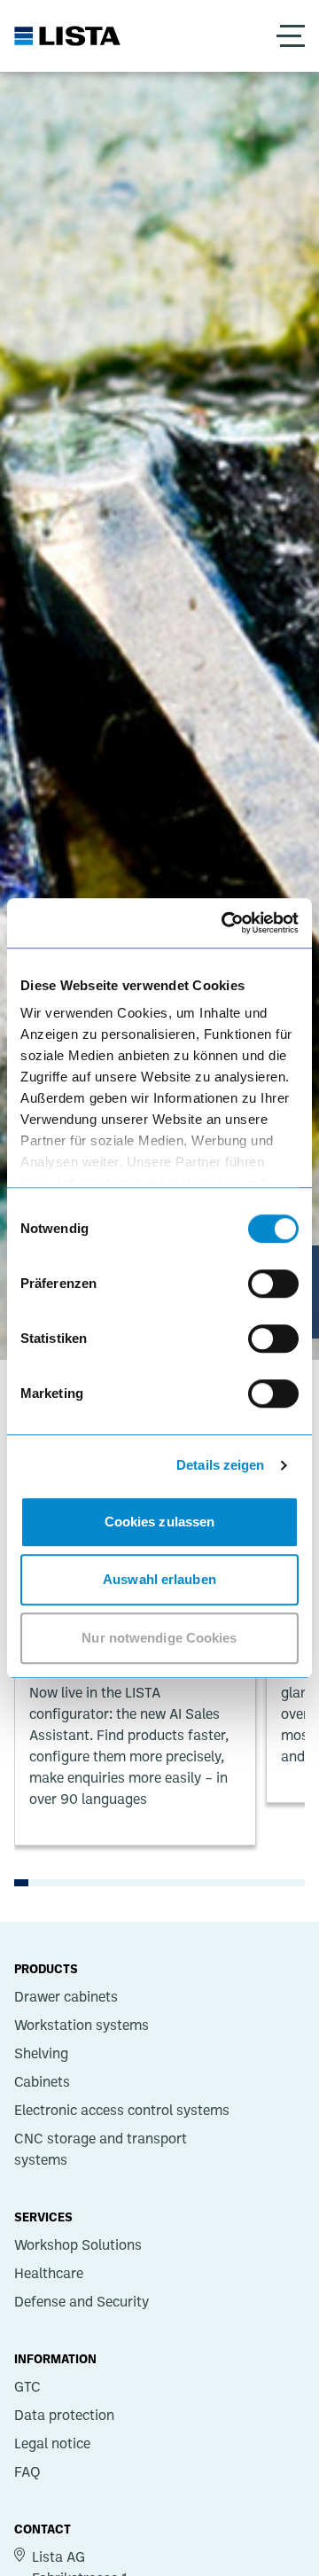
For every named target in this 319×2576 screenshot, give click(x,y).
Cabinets (42, 2081)
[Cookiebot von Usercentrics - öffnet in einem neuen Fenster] (225, 923)
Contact (43, 2528)
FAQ (27, 2471)
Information (55, 2358)
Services (43, 2216)
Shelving (41, 2053)
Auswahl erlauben (159, 1579)
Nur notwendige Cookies (159, 1638)
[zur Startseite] (67, 36)
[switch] (273, 1284)
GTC (27, 2386)
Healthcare (49, 2273)
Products (46, 1968)
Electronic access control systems (122, 2110)
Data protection (64, 2415)
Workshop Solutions (78, 2244)
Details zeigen (220, 1465)
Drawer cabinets (66, 1996)
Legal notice (52, 2443)
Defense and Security (82, 2301)
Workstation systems (82, 2025)
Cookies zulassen (160, 1522)
